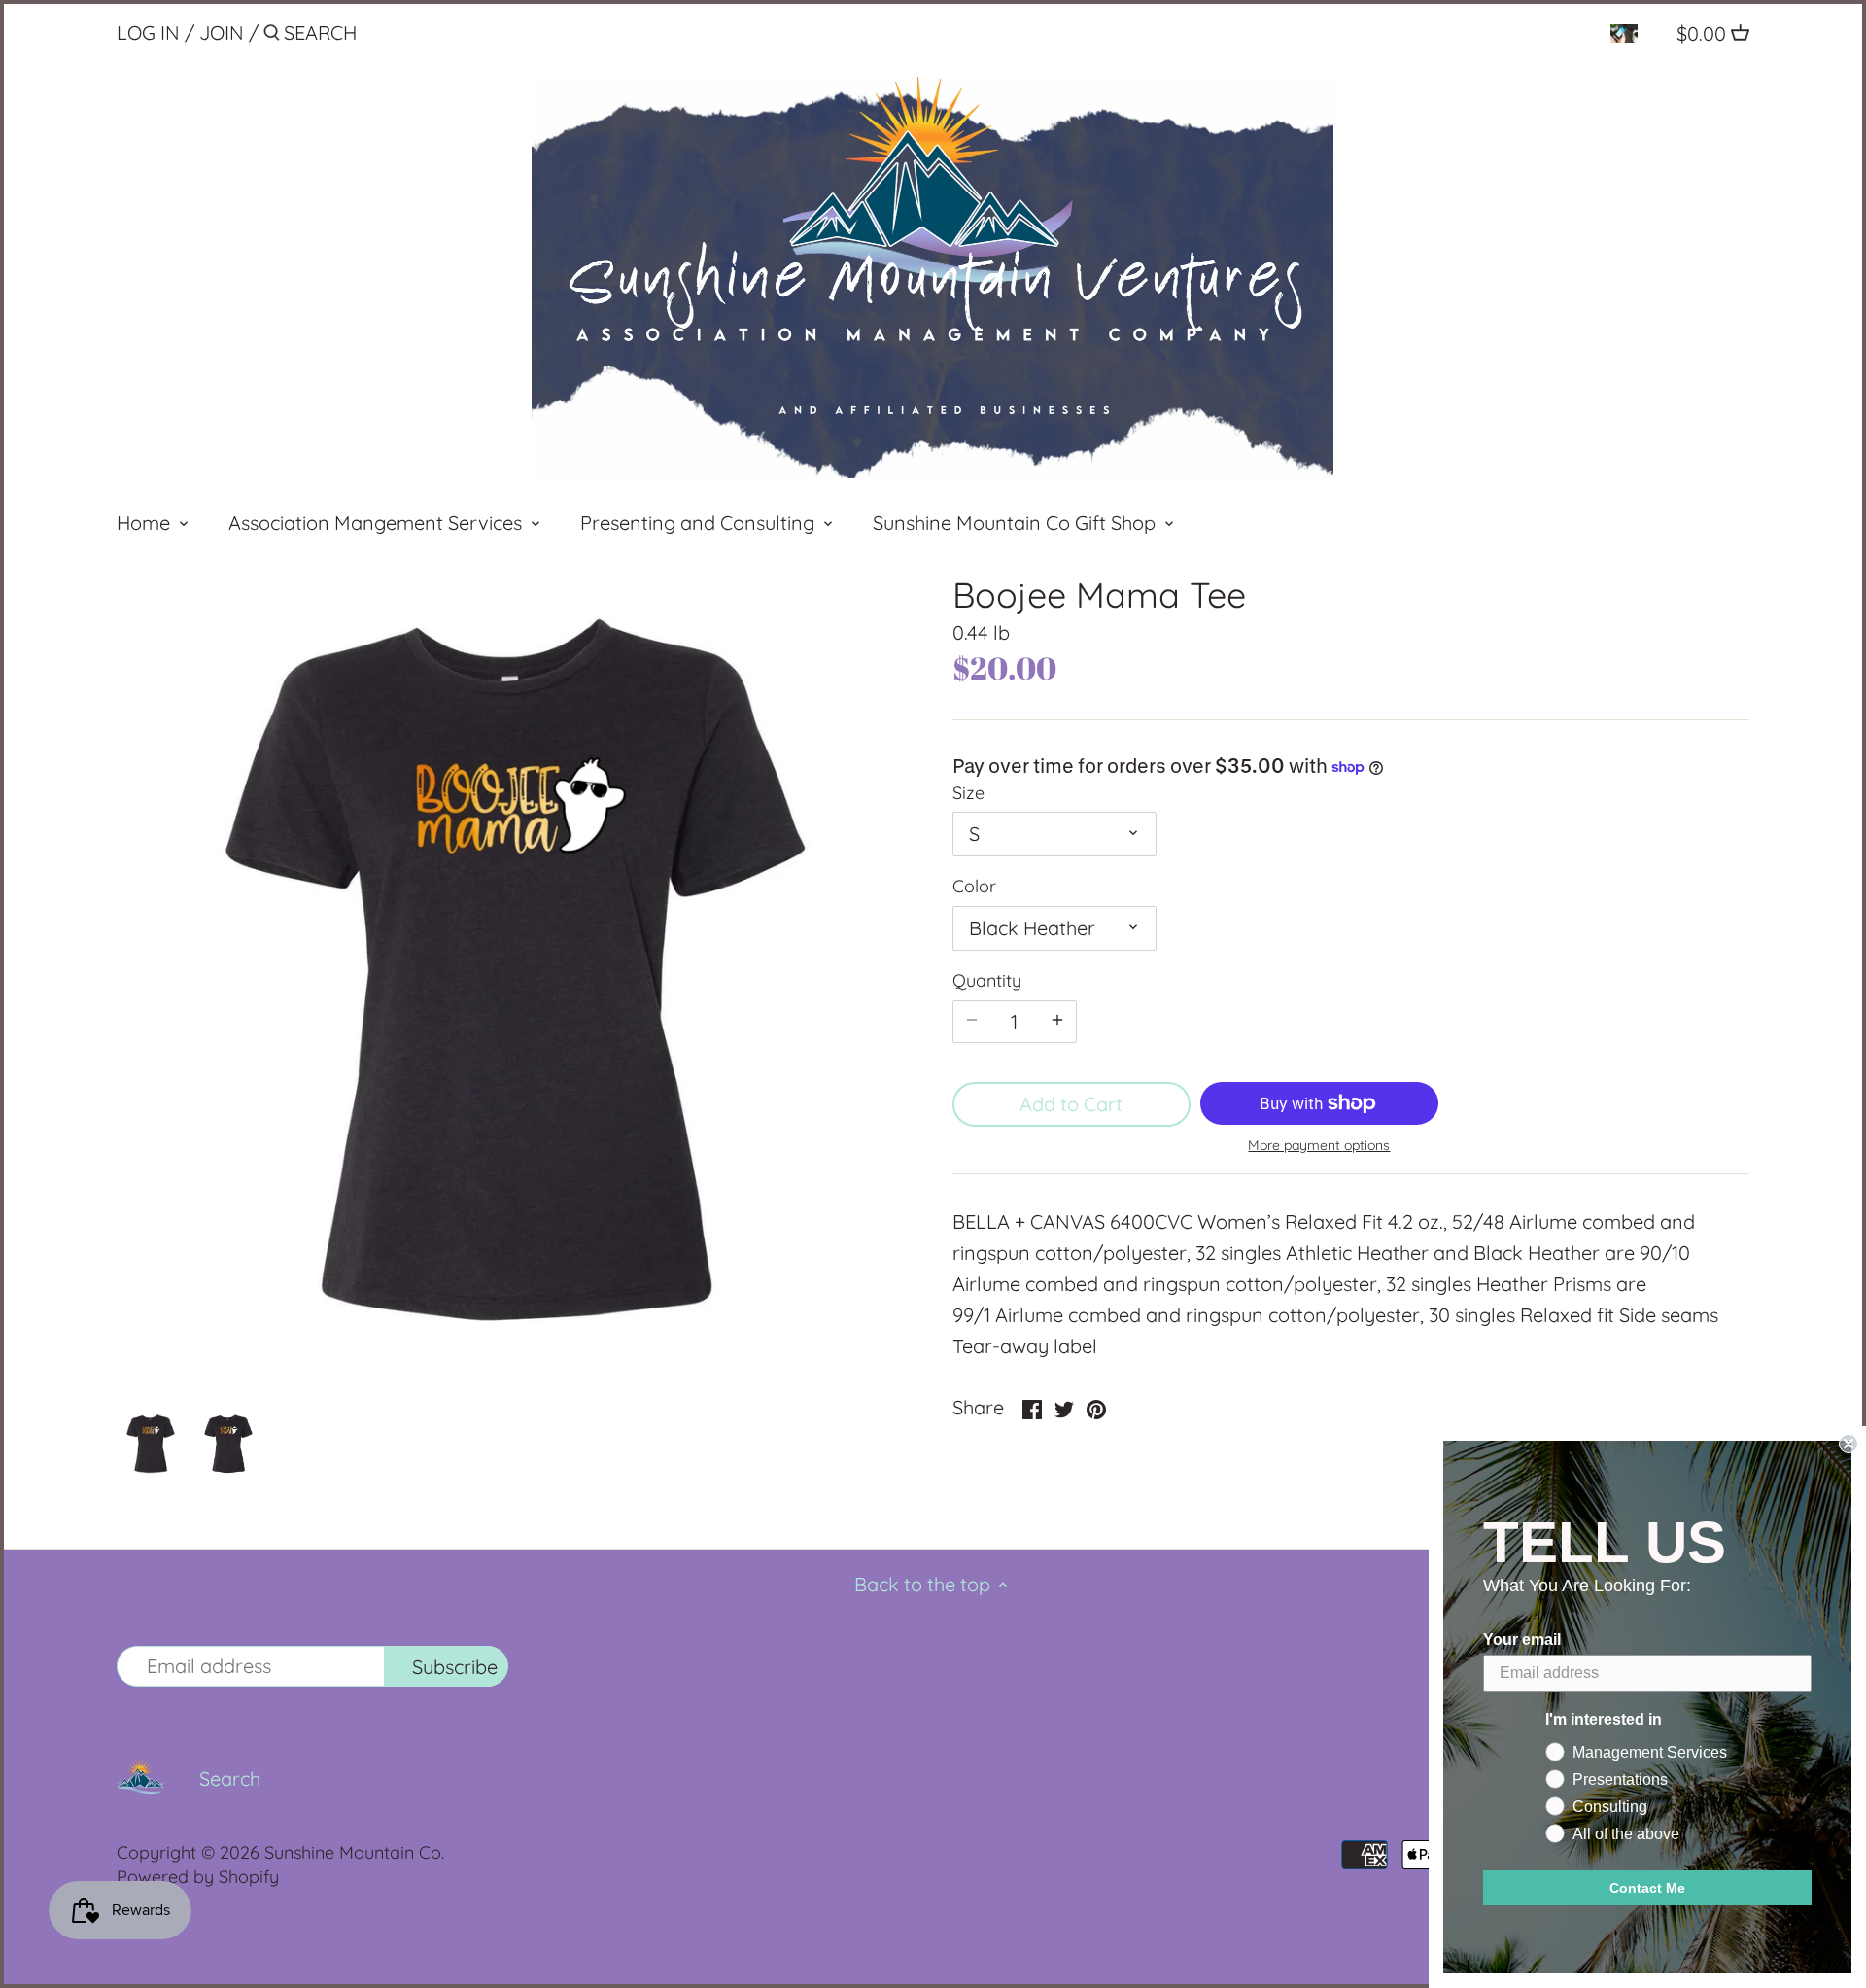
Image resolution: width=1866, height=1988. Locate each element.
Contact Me (1647, 1888)
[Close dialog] (1849, 1444)
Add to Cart (1071, 1104)
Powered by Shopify (198, 1877)
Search (230, 1779)
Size (968, 793)
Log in (148, 33)
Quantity (987, 981)
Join (222, 33)
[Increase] (1057, 1022)
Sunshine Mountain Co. (354, 1852)
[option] (151, 1444)
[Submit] (272, 36)
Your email (1522, 1639)
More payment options (1319, 1146)
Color (974, 887)
